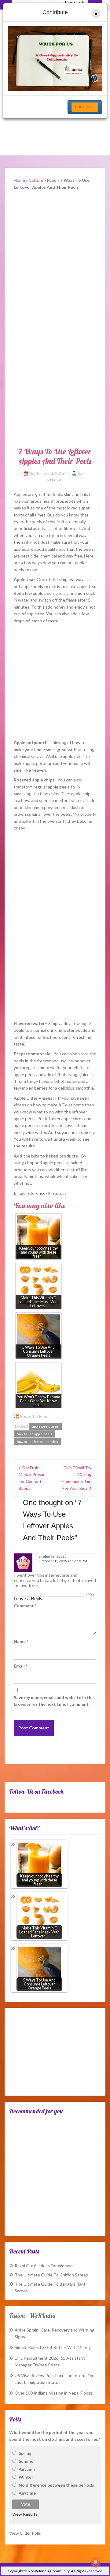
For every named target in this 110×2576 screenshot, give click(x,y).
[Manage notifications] (96, 2563)
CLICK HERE (85, 107)
